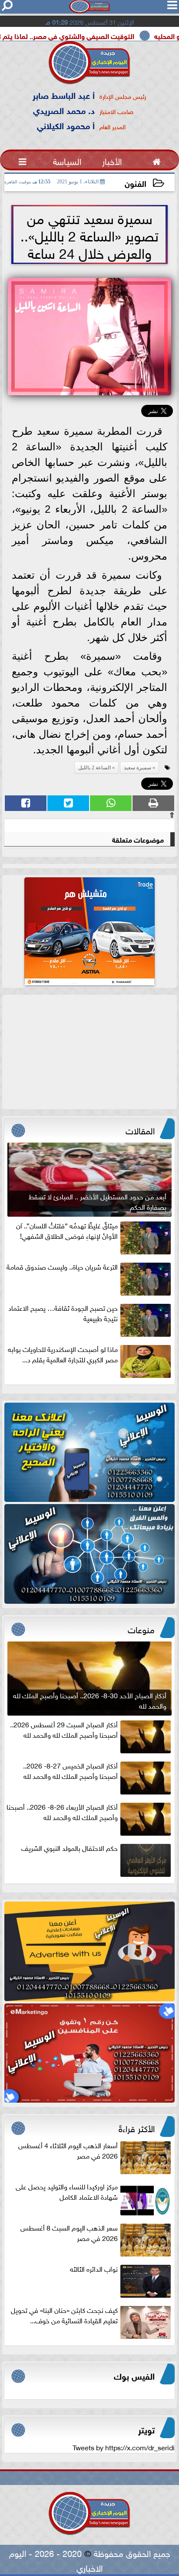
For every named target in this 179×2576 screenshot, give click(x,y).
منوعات (141, 1628)
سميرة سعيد (138, 768)
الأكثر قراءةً (137, 2127)
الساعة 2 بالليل (94, 768)
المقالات (140, 1130)
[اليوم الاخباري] (89, 1452)
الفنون (136, 183)
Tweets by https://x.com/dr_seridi (124, 2447)
